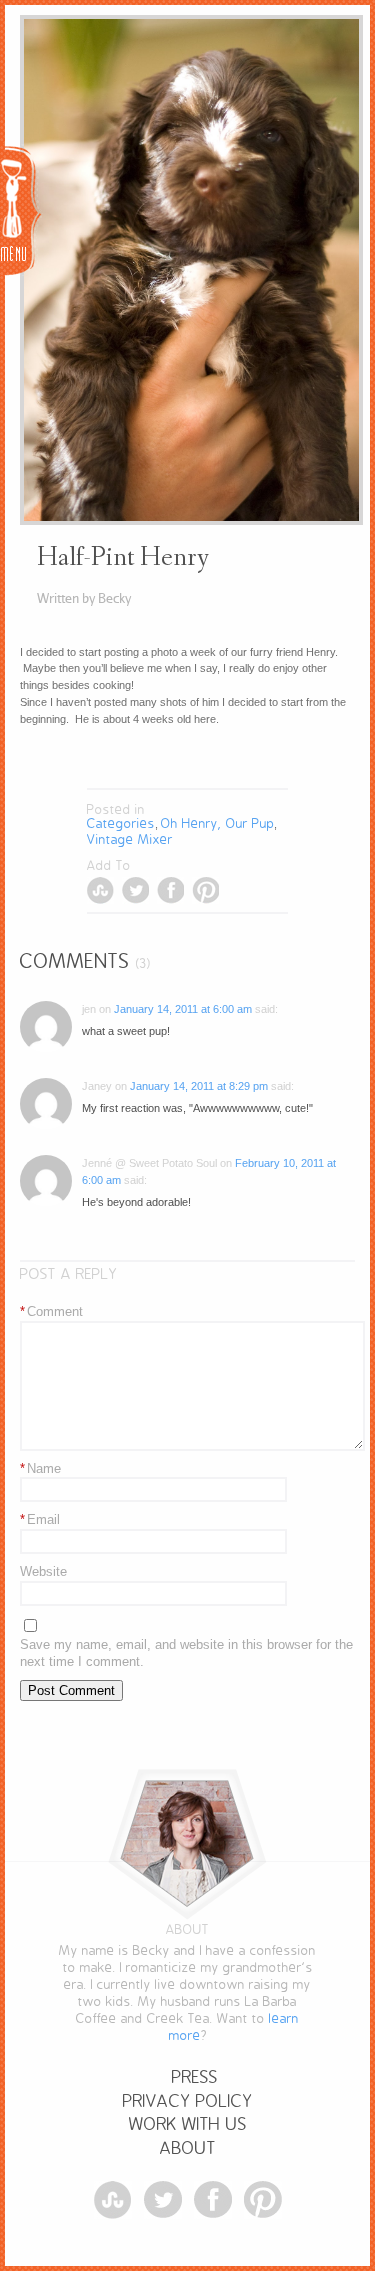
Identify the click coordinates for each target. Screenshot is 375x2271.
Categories (121, 823)
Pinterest (205, 890)
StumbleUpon (100, 890)
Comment (51, 1311)
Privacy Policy (188, 2101)
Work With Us (188, 2124)
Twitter (135, 890)
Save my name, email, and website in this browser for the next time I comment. (186, 1653)
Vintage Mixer (130, 839)
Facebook (170, 890)
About (188, 2148)
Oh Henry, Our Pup (217, 823)
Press (195, 2077)
